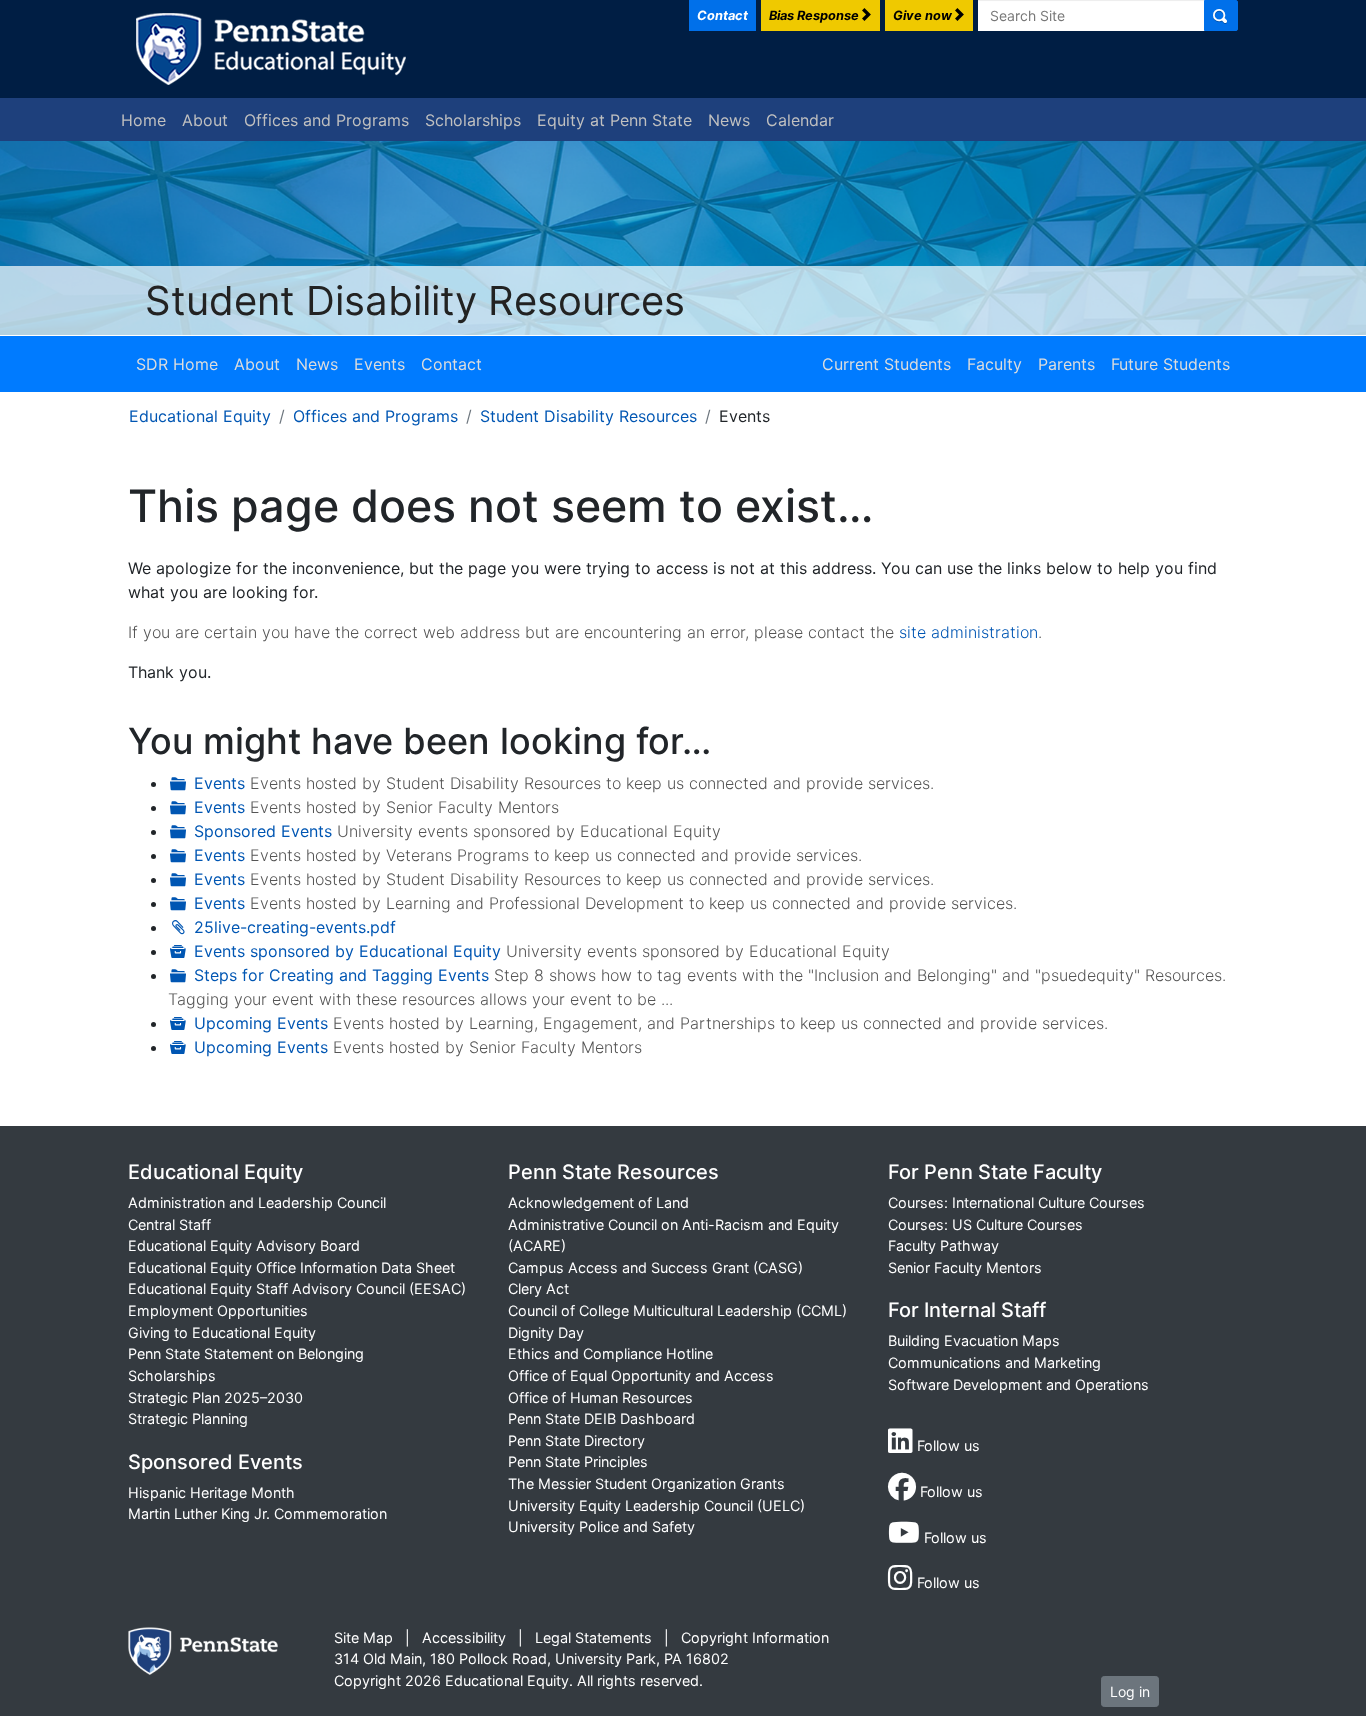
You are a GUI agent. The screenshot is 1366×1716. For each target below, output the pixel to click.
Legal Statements (593, 1637)
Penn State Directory (576, 1440)
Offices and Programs (326, 120)
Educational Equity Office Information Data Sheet (291, 1267)
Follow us (946, 1445)
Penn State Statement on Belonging (246, 1353)
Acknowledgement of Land (598, 1202)
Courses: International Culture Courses (1016, 1202)
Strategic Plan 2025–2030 (215, 1397)
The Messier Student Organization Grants (646, 1483)
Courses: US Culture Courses (985, 1224)
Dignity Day (546, 1332)
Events (379, 364)
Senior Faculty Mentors (965, 1267)
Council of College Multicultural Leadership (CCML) (677, 1310)
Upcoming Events (261, 1023)
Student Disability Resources (415, 300)
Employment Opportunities (218, 1310)
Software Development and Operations (1018, 1384)
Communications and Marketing (994, 1362)
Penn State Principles (578, 1461)
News (729, 120)
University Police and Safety (601, 1526)
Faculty (994, 364)
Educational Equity (200, 416)
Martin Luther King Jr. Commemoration (257, 1513)
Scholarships (473, 120)
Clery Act (538, 1288)
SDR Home (177, 364)
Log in (1130, 1691)
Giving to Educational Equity (222, 1332)
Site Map (363, 1637)
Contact (451, 364)
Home (143, 120)
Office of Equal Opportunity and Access (641, 1375)
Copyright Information (755, 1637)
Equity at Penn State (614, 120)
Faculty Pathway (943, 1245)
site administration (968, 632)
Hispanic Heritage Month (211, 1492)
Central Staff (169, 1224)
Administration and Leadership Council (257, 1202)
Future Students (1170, 364)
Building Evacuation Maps (974, 1340)
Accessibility (464, 1637)
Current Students (886, 364)
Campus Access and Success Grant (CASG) (655, 1267)
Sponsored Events (263, 831)
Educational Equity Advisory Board (244, 1245)
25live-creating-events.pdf (295, 927)
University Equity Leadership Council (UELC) (656, 1505)
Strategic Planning (188, 1418)
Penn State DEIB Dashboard (601, 1418)
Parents (1066, 364)
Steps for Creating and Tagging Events (341, 975)
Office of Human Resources (600, 1397)
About (205, 120)
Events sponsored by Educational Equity (347, 951)
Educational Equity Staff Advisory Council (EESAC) (297, 1288)
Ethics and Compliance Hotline (610, 1353)
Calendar (800, 120)
